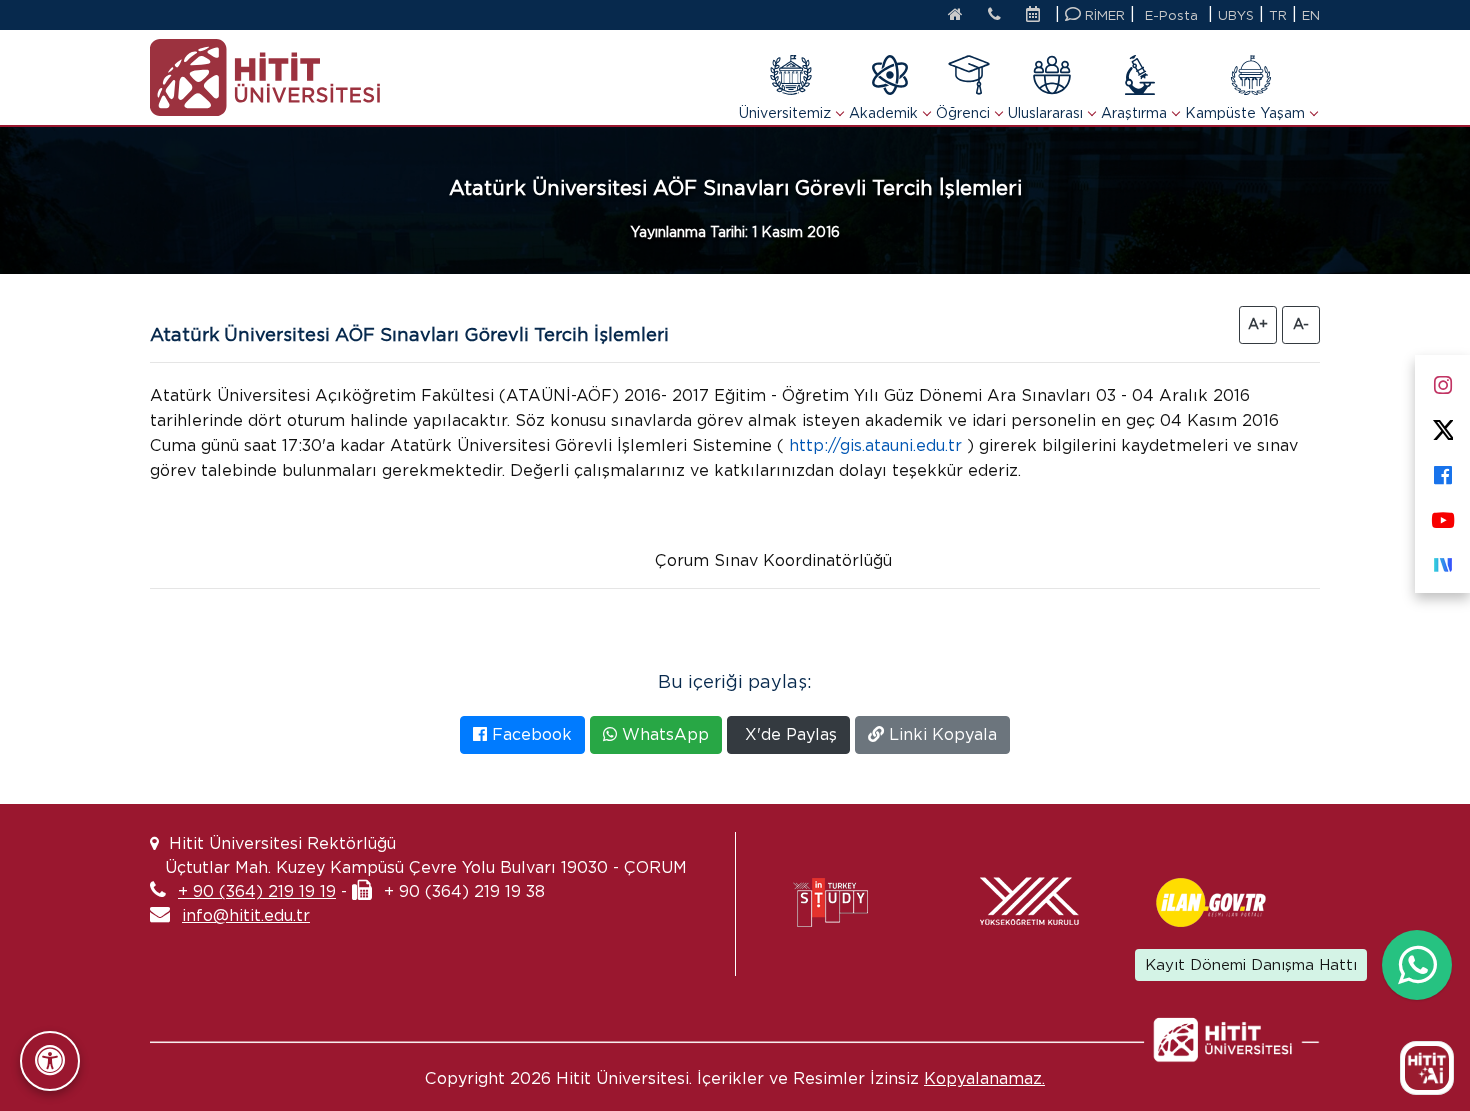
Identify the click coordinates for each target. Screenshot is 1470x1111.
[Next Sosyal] (1442, 560)
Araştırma (1134, 113)
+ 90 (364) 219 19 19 (257, 891)
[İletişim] (994, 16)
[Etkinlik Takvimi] (1038, 16)
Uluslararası (1045, 113)
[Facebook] (1442, 470)
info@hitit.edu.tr (246, 915)
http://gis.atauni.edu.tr (875, 445)
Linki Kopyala (940, 734)
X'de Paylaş (788, 734)
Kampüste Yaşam (1245, 113)
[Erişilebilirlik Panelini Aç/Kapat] (50, 1061)
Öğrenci (963, 113)
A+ (1258, 324)
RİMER (1103, 15)
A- (1301, 324)
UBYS (1236, 15)
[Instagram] (1442, 380)
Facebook (529, 734)
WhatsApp (663, 734)
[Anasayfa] (955, 16)
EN (1311, 15)
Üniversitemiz (785, 113)
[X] (1442, 425)
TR (1278, 15)
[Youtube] (1442, 515)
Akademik (883, 113)
